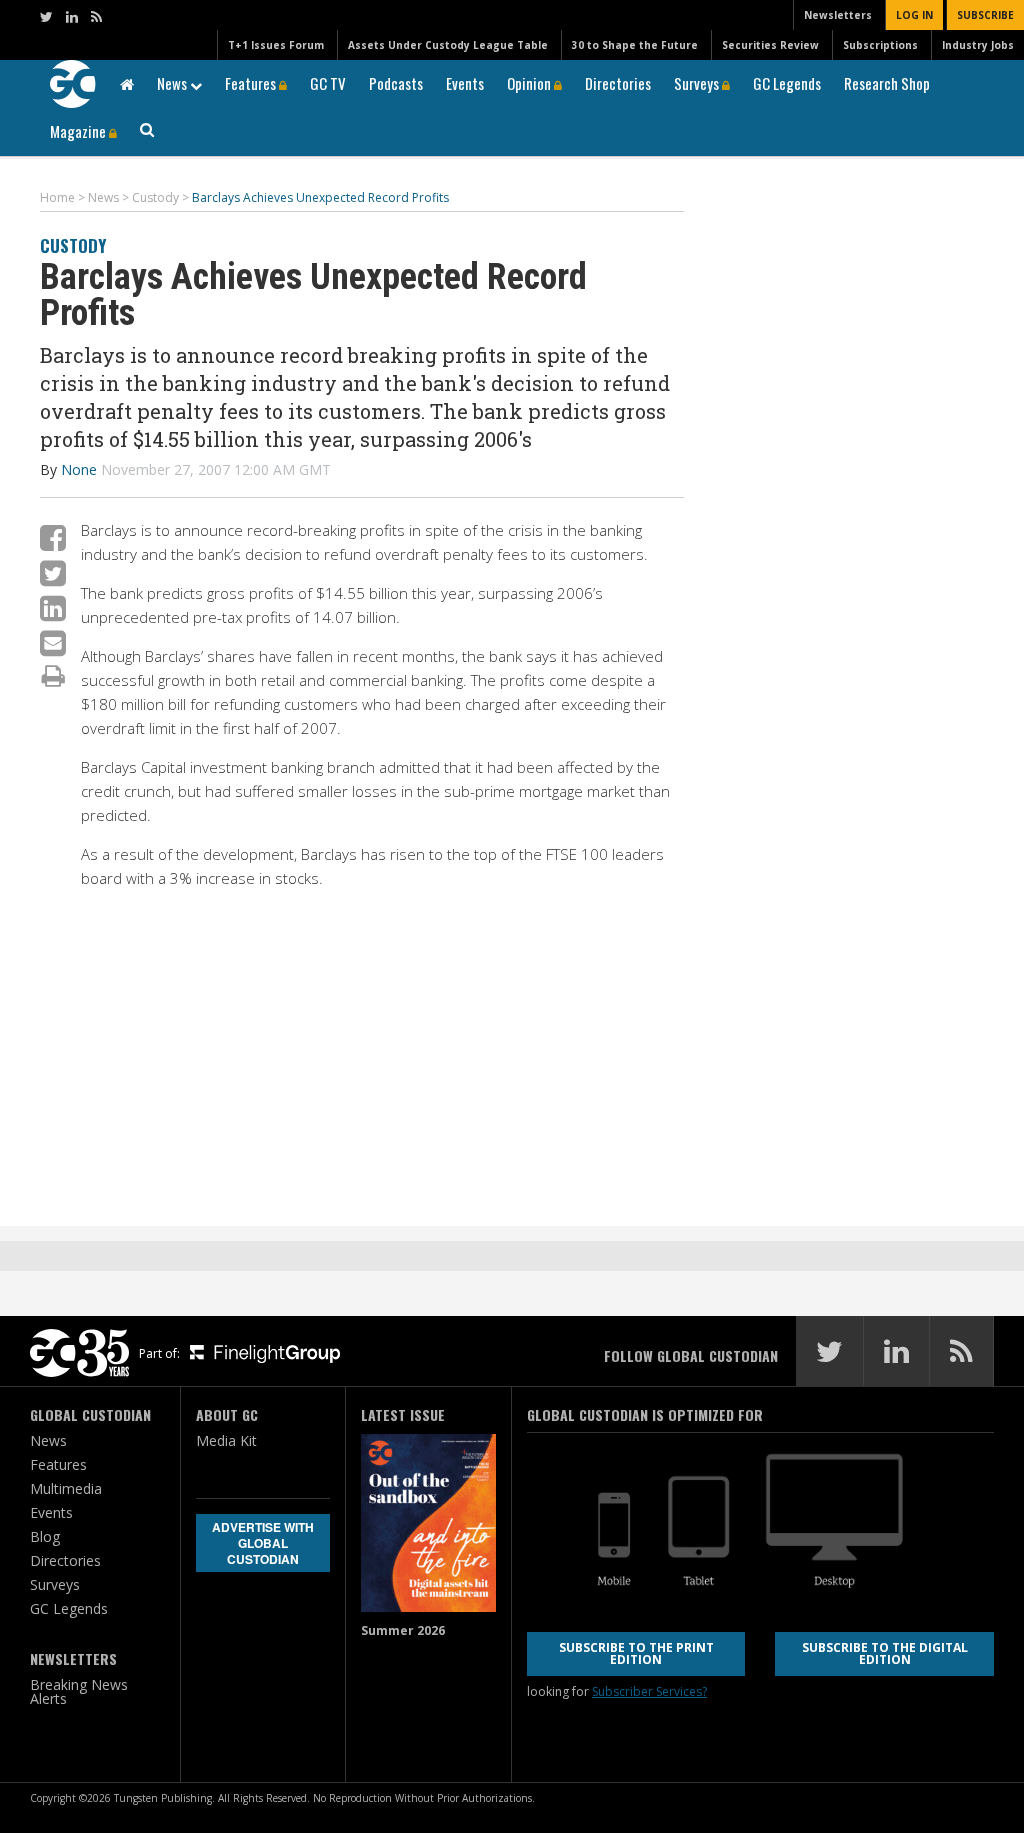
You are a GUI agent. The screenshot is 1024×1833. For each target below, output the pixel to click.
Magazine (79, 131)
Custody (73, 245)
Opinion (530, 83)
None (79, 469)
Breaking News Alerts (79, 1691)
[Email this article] (53, 642)
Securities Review (770, 45)
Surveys (698, 83)
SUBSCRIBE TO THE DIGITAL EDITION (885, 1653)
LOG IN (914, 15)
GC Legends (787, 83)
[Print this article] (53, 675)
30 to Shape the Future (635, 45)
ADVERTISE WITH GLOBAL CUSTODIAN (263, 1543)
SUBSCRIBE (985, 15)
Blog (45, 1536)
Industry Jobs (978, 45)
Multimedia (66, 1488)
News (173, 83)
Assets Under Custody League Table (448, 45)
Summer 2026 (403, 1630)
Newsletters (838, 15)
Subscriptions (880, 45)
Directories (618, 83)
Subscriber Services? (649, 1691)
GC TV (328, 83)
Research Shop (887, 83)
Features (252, 83)
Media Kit (226, 1440)
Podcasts (396, 83)
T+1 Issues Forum (276, 45)
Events (465, 83)
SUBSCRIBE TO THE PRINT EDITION (636, 1653)
